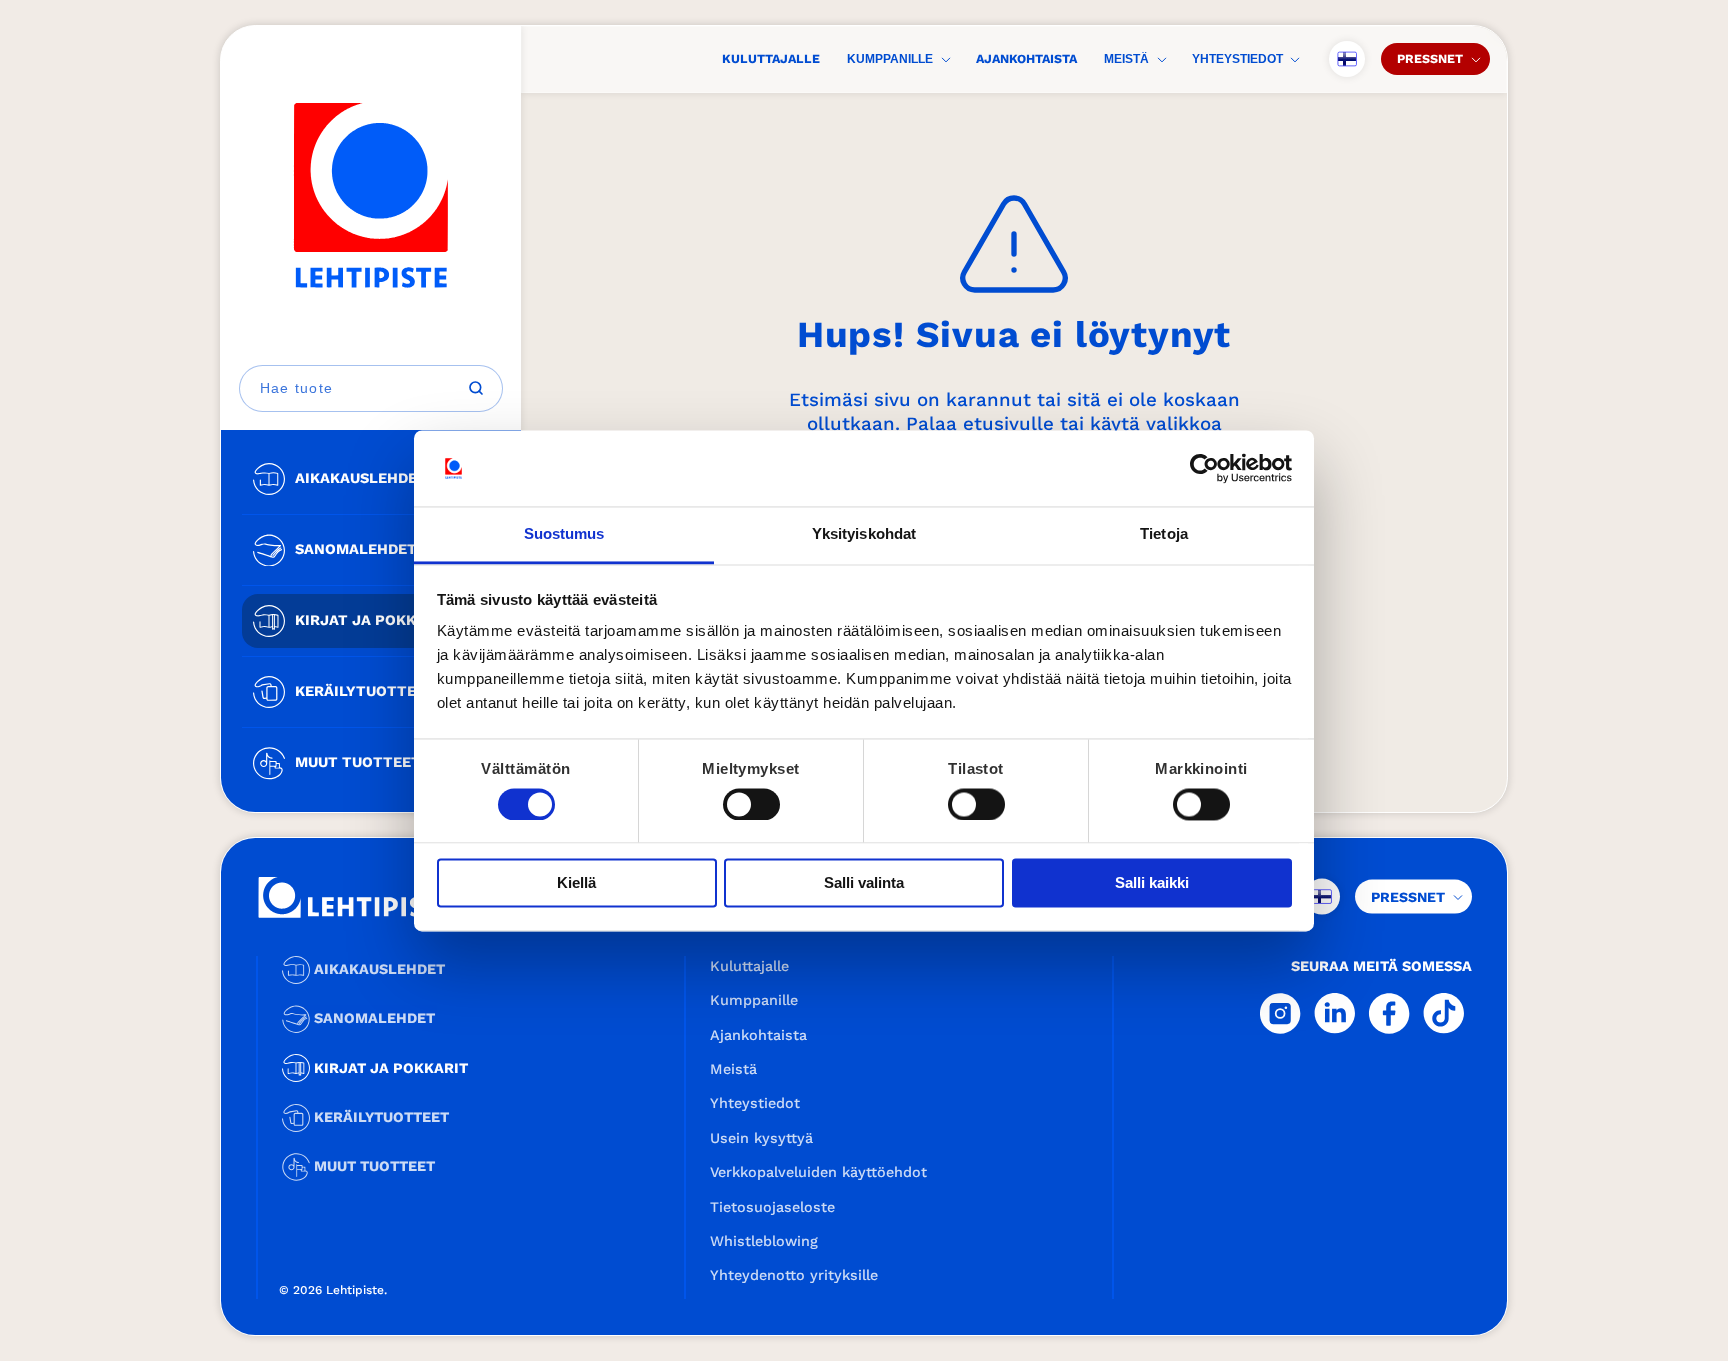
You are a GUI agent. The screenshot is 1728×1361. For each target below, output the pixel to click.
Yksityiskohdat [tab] (864, 534)
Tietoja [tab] (1164, 534)
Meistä (1126, 59)
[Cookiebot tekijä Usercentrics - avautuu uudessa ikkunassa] (1204, 468)
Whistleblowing (764, 1241)
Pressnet (1430, 58)
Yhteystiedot (1237, 59)
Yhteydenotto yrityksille (794, 1275)
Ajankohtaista (1026, 58)
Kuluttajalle (771, 58)
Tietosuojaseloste (772, 1207)
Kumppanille (890, 59)
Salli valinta (864, 883)
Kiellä (576, 883)
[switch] (751, 804)
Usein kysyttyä (761, 1138)
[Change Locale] (1347, 59)
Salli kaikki (1152, 883)
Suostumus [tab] (564, 534)
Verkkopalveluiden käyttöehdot (818, 1172)
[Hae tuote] (476, 388)
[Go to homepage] (371, 195)
